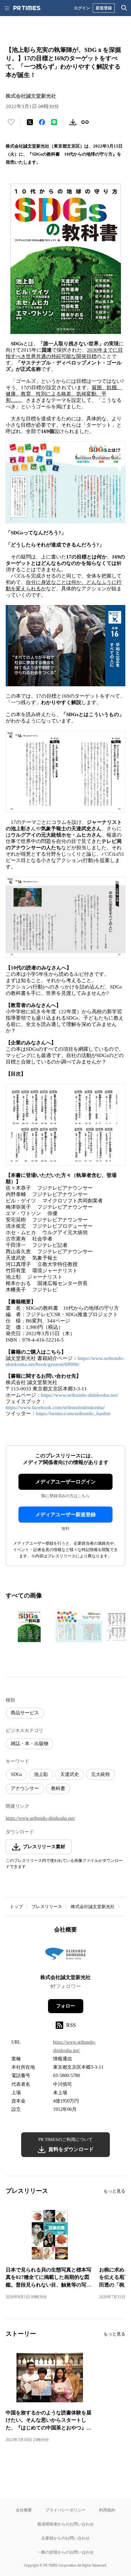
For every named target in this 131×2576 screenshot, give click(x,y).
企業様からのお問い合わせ (65, 2538)
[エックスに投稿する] (30, 122)
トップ (16, 1907)
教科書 (58, 1788)
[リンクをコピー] (85, 122)
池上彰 (41, 1774)
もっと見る (114, 2191)
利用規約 (107, 2510)
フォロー (65, 2006)
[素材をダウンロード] (73, 122)
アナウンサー (25, 1788)
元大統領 (100, 1774)
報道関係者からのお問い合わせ (65, 2524)
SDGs (16, 1774)
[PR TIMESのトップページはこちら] (27, 8)
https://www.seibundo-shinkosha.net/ (80, 1395)
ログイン (82, 8)
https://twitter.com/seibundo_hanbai (73, 1413)
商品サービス (25, 1713)
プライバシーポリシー (65, 2510)
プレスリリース (47, 1907)
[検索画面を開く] (124, 8)
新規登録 (104, 8)
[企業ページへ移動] (66, 1956)
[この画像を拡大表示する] (29, 1626)
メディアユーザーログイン (65, 1482)
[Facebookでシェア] (42, 122)
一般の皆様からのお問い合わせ (65, 2552)
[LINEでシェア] (54, 122)
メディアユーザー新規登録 (65, 1515)
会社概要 (24, 2510)
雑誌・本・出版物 (30, 1744)
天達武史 (70, 1774)
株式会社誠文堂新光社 (93, 1907)
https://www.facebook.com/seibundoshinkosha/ (55, 1407)
